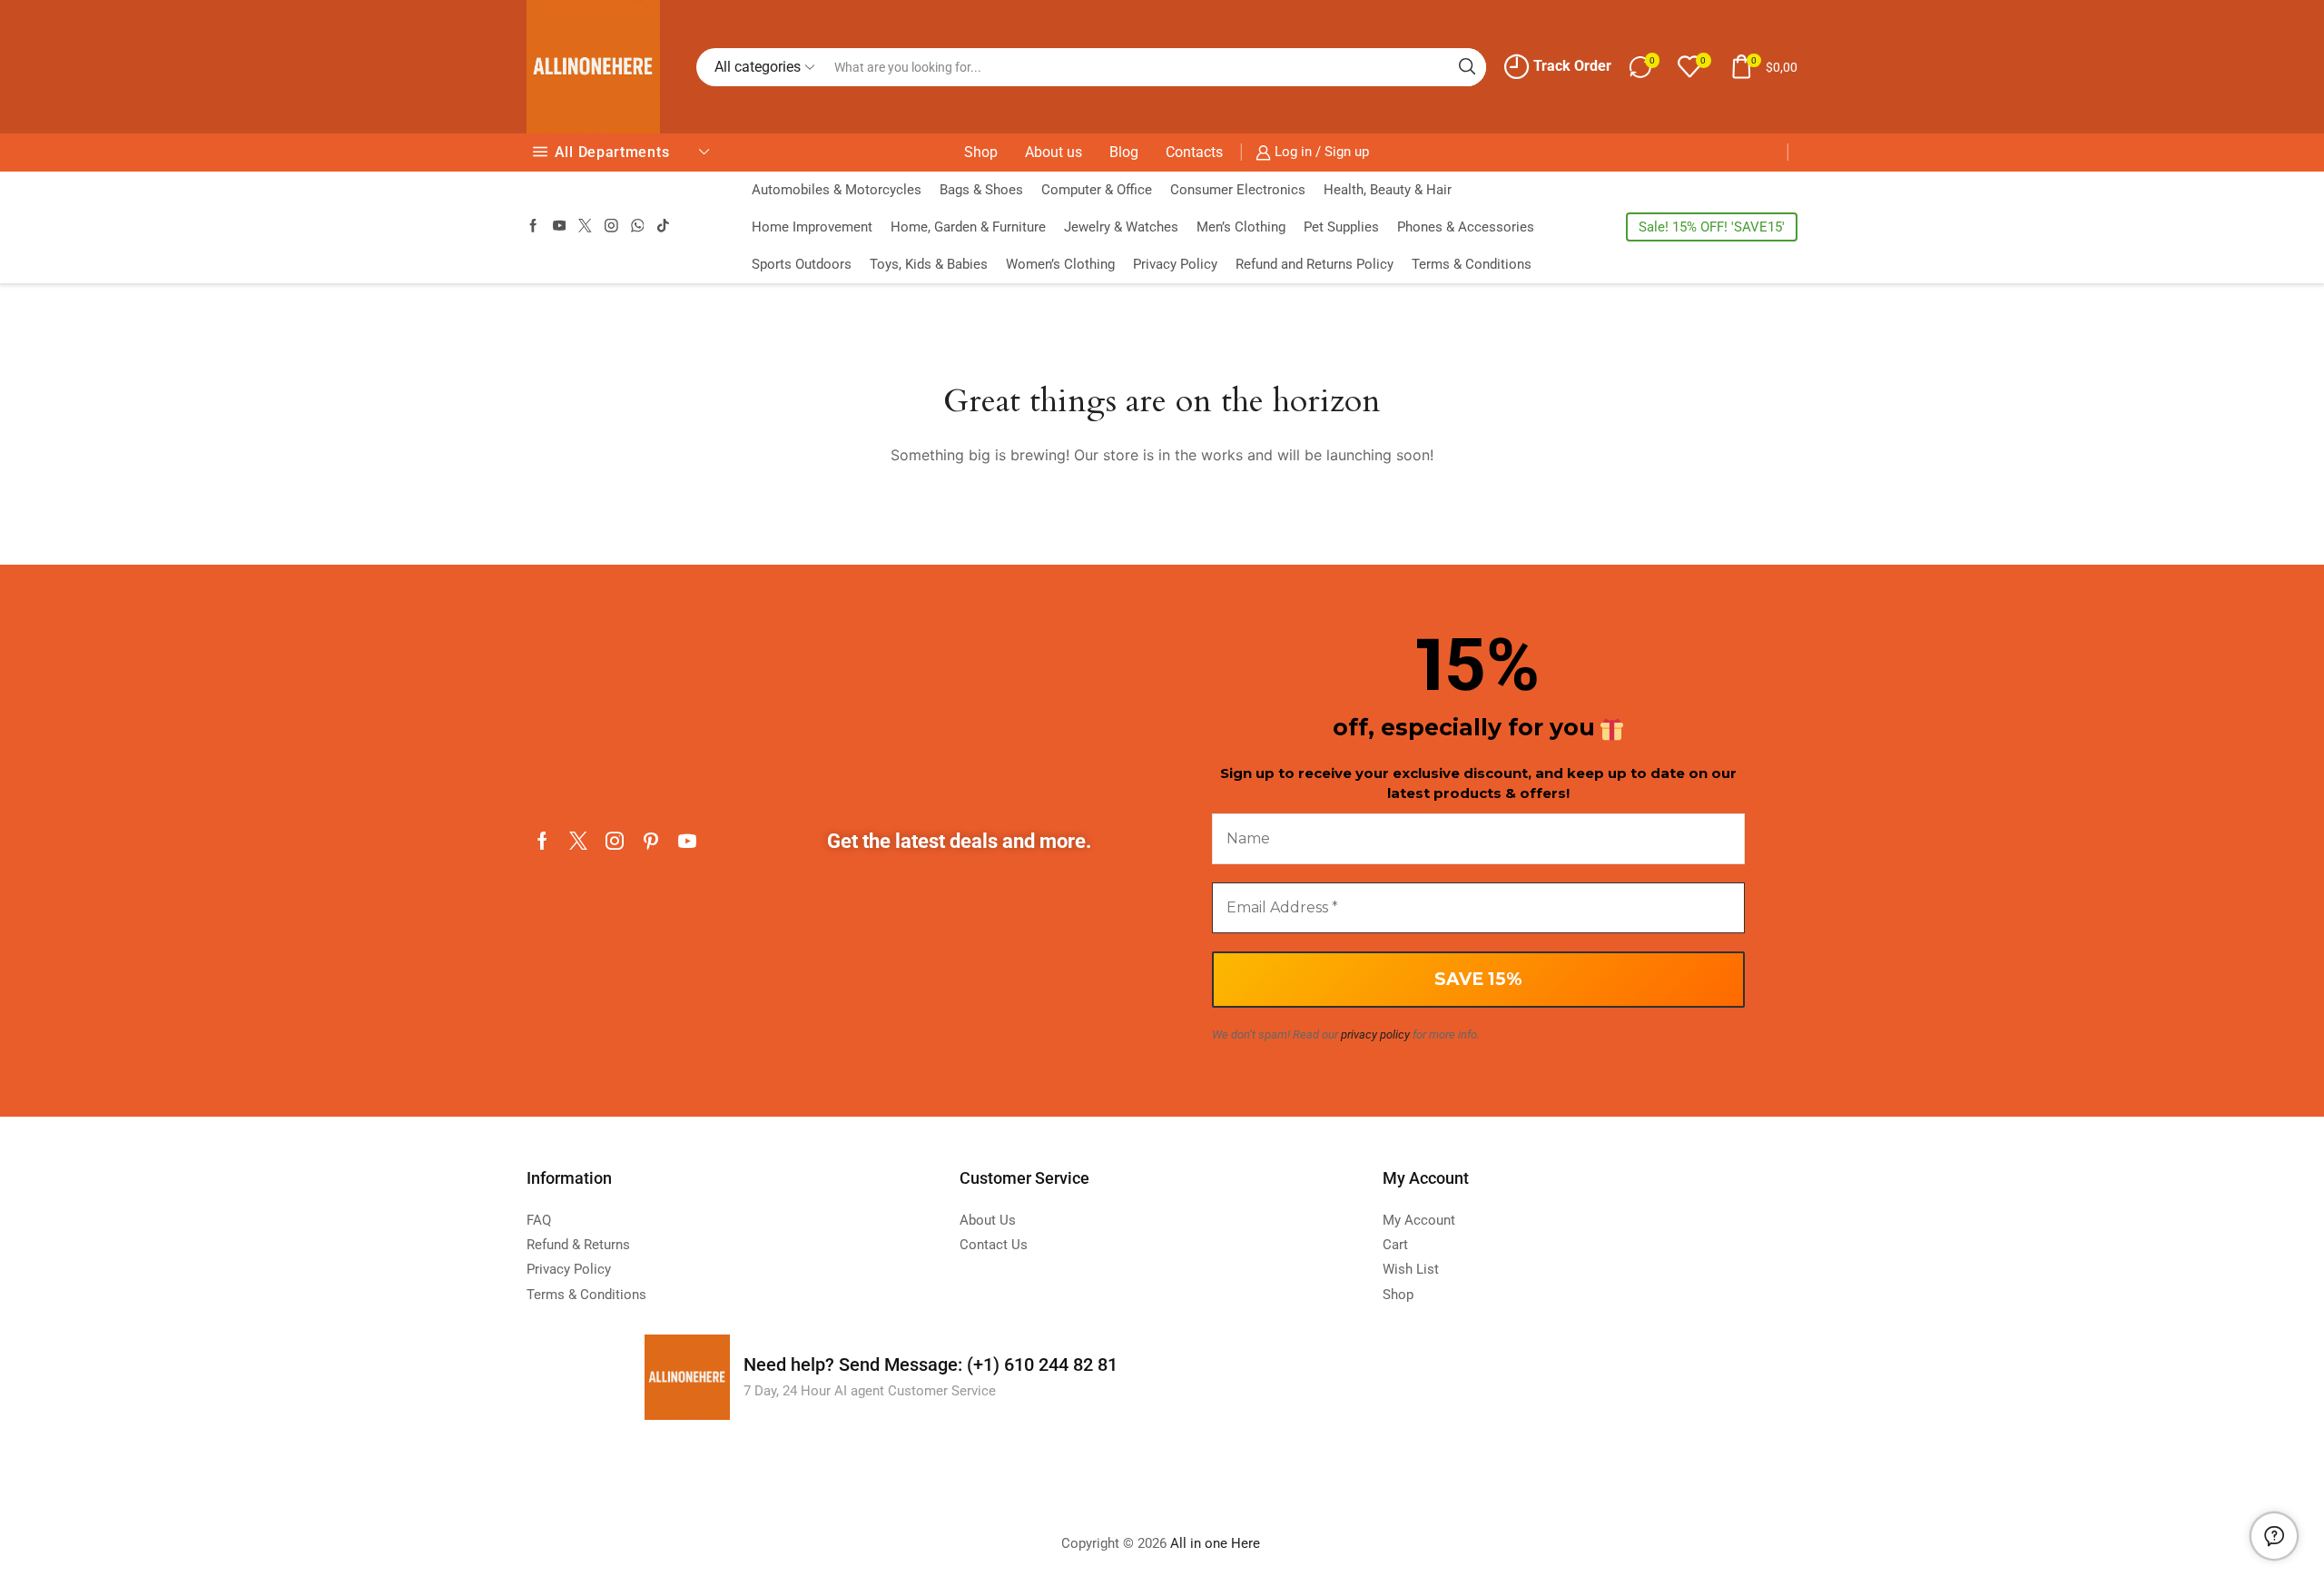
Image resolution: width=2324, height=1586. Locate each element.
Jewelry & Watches (1121, 227)
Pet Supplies (1341, 227)
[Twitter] (585, 227)
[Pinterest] (651, 841)
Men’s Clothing (1241, 227)
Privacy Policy (1175, 264)
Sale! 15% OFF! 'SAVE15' (1712, 227)
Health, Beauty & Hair (1388, 190)
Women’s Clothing (1060, 264)
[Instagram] (611, 227)
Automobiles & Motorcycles (837, 190)
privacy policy (1375, 1034)
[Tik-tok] (663, 227)
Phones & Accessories (1466, 227)
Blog (1124, 152)
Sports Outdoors (802, 264)
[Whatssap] (638, 227)
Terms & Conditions (1472, 264)
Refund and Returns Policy (1315, 264)
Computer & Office (1097, 190)
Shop (981, 152)
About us (1054, 152)
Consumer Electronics (1238, 190)
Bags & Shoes (981, 190)
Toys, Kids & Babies (929, 264)
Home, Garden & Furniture (968, 227)
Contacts (1194, 152)
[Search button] (1467, 67)
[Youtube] (560, 227)
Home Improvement (812, 227)
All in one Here (1217, 1543)
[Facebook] (533, 227)
